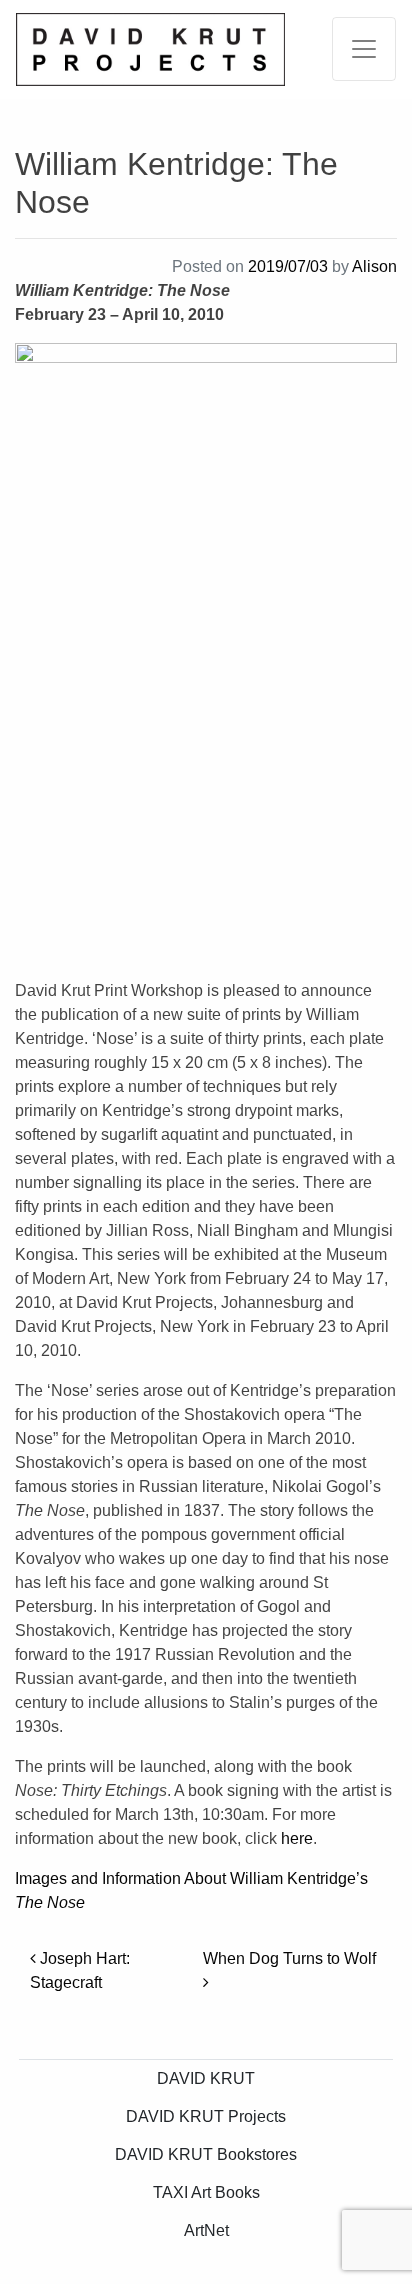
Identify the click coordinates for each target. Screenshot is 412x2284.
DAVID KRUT (206, 2078)
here (297, 1838)
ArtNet (206, 2230)
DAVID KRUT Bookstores (206, 2154)
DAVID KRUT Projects (206, 2116)
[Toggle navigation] (364, 49)
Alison (374, 266)
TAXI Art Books (206, 2192)
